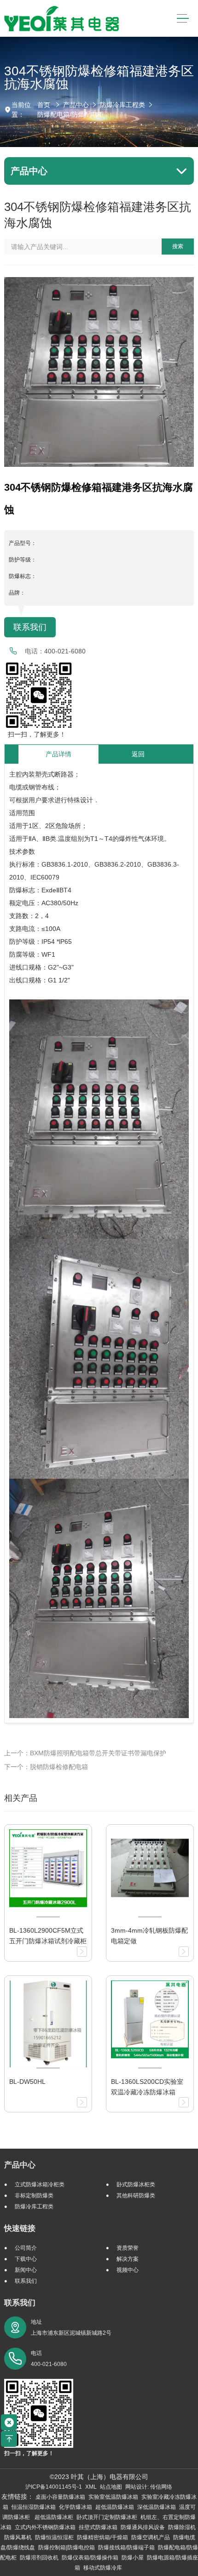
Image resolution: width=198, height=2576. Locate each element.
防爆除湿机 (182, 2527)
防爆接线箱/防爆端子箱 (126, 2548)
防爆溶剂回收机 (39, 2558)
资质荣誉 (128, 2248)
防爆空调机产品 (151, 2537)
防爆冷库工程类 (122, 105)
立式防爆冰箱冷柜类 (40, 2184)
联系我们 (30, 627)
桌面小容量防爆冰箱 (60, 2497)
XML (91, 2487)
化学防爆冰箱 (76, 2507)
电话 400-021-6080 (49, 2359)
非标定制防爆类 (34, 2196)
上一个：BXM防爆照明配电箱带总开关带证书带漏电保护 (85, 1753)
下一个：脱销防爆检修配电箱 (46, 1767)
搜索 (178, 246)
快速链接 (20, 2228)
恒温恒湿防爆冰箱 (34, 2507)
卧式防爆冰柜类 (136, 2184)
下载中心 (26, 2259)
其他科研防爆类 (136, 2196)
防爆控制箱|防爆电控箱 (67, 2548)
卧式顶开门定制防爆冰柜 (107, 2517)
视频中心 (128, 2270)
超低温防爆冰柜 (54, 2517)
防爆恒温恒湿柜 (54, 2537)
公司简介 (26, 2248)
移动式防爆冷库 (103, 2568)
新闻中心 (26, 2270)
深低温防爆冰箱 (157, 2507)
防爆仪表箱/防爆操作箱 (90, 2558)
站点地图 (111, 2487)
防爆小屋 (133, 2558)
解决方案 (128, 2259)
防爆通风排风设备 (143, 2527)
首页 (44, 105)
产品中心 (76, 105)
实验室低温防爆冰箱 (113, 2497)
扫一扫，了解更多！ (35, 734)
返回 (138, 754)
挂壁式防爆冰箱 (98, 2527)
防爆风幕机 (18, 2537)
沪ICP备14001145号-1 (54, 2487)
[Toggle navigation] (183, 19)
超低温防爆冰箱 (115, 2507)
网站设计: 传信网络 (149, 2487)
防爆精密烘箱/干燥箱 (102, 2537)
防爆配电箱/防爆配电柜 (70, 114)
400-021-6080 (65, 651)
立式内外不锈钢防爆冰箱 (45, 2527)
